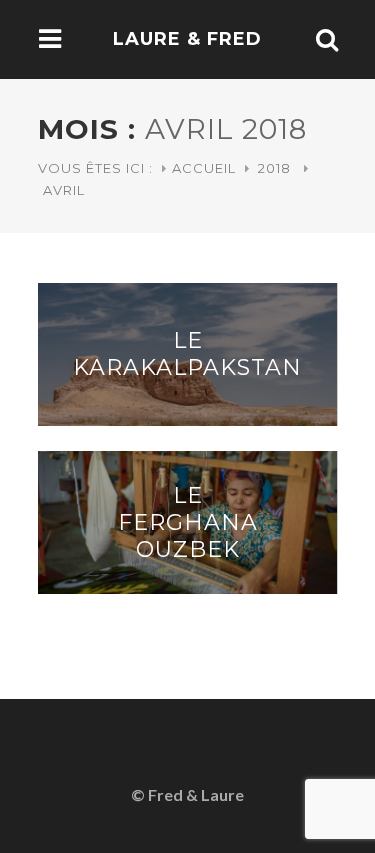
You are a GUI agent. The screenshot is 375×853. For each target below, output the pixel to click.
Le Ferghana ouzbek (188, 522)
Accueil (204, 168)
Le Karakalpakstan (187, 354)
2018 (274, 168)
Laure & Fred (187, 39)
